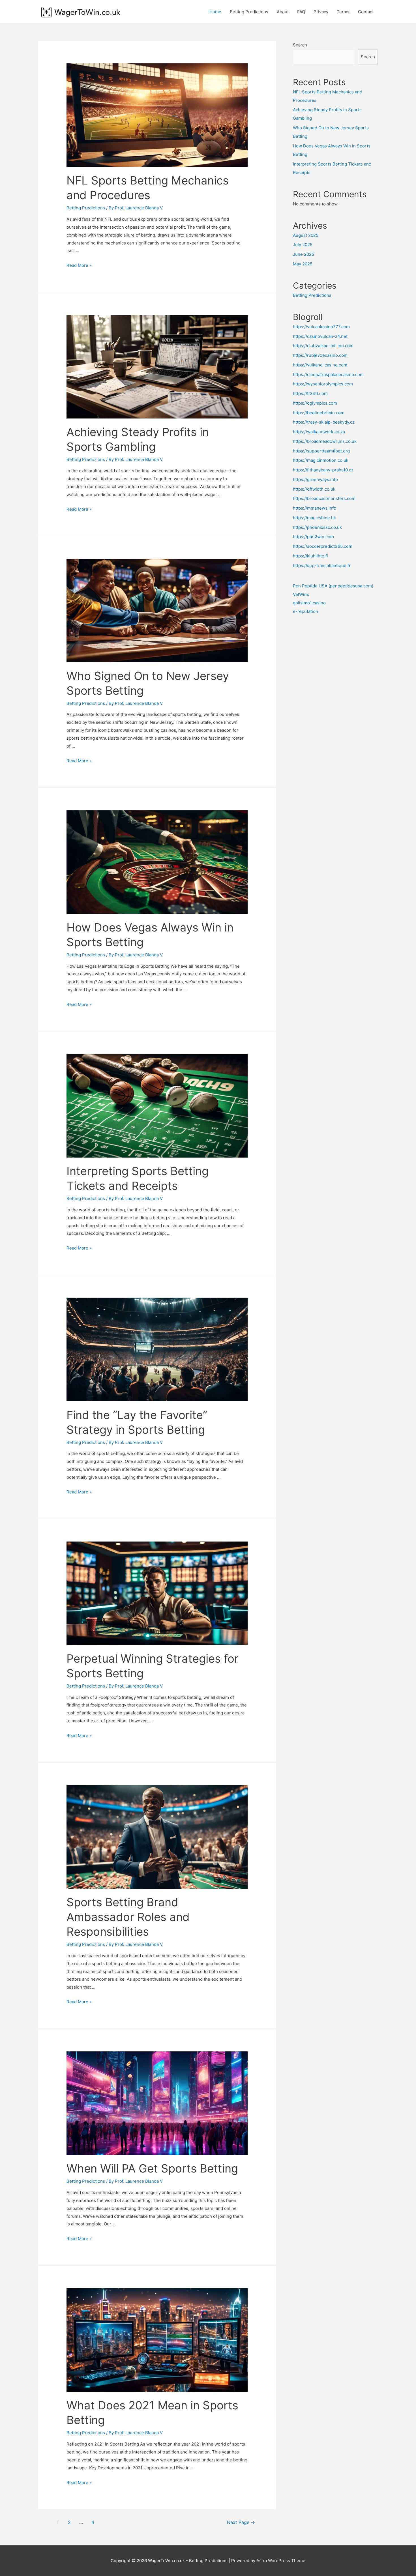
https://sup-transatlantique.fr (322, 565)
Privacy (321, 12)
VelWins (301, 594)
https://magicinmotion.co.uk (321, 460)
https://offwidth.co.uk (314, 489)
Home (215, 12)
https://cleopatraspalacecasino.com (328, 374)
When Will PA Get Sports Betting (152, 2168)
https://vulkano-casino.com (320, 365)
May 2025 (303, 264)
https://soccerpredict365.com (323, 546)
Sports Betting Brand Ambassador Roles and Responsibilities (128, 1917)
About (283, 12)
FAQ (301, 12)
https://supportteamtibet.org (321, 451)
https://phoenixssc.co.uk (317, 527)
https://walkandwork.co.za (319, 432)
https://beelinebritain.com (319, 413)
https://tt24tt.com (310, 393)
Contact (366, 12)
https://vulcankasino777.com (321, 327)
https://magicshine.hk (314, 518)
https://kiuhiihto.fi (310, 556)
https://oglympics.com (315, 403)
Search (300, 45)
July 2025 (303, 245)
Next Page (241, 2522)
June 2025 (304, 254)
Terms (343, 12)
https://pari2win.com (313, 537)
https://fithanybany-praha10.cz (323, 470)
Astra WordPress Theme (281, 2561)
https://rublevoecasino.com (320, 355)
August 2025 (306, 235)
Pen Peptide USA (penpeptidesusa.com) (333, 586)
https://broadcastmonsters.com (324, 498)
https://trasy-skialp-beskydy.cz (324, 422)
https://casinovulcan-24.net (320, 336)
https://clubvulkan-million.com (323, 346)
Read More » (79, 265)
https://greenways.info (315, 479)
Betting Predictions (249, 12)
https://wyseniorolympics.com (323, 384)
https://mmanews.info (315, 508)
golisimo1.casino (309, 603)
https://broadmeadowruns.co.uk (325, 441)
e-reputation (305, 611)
